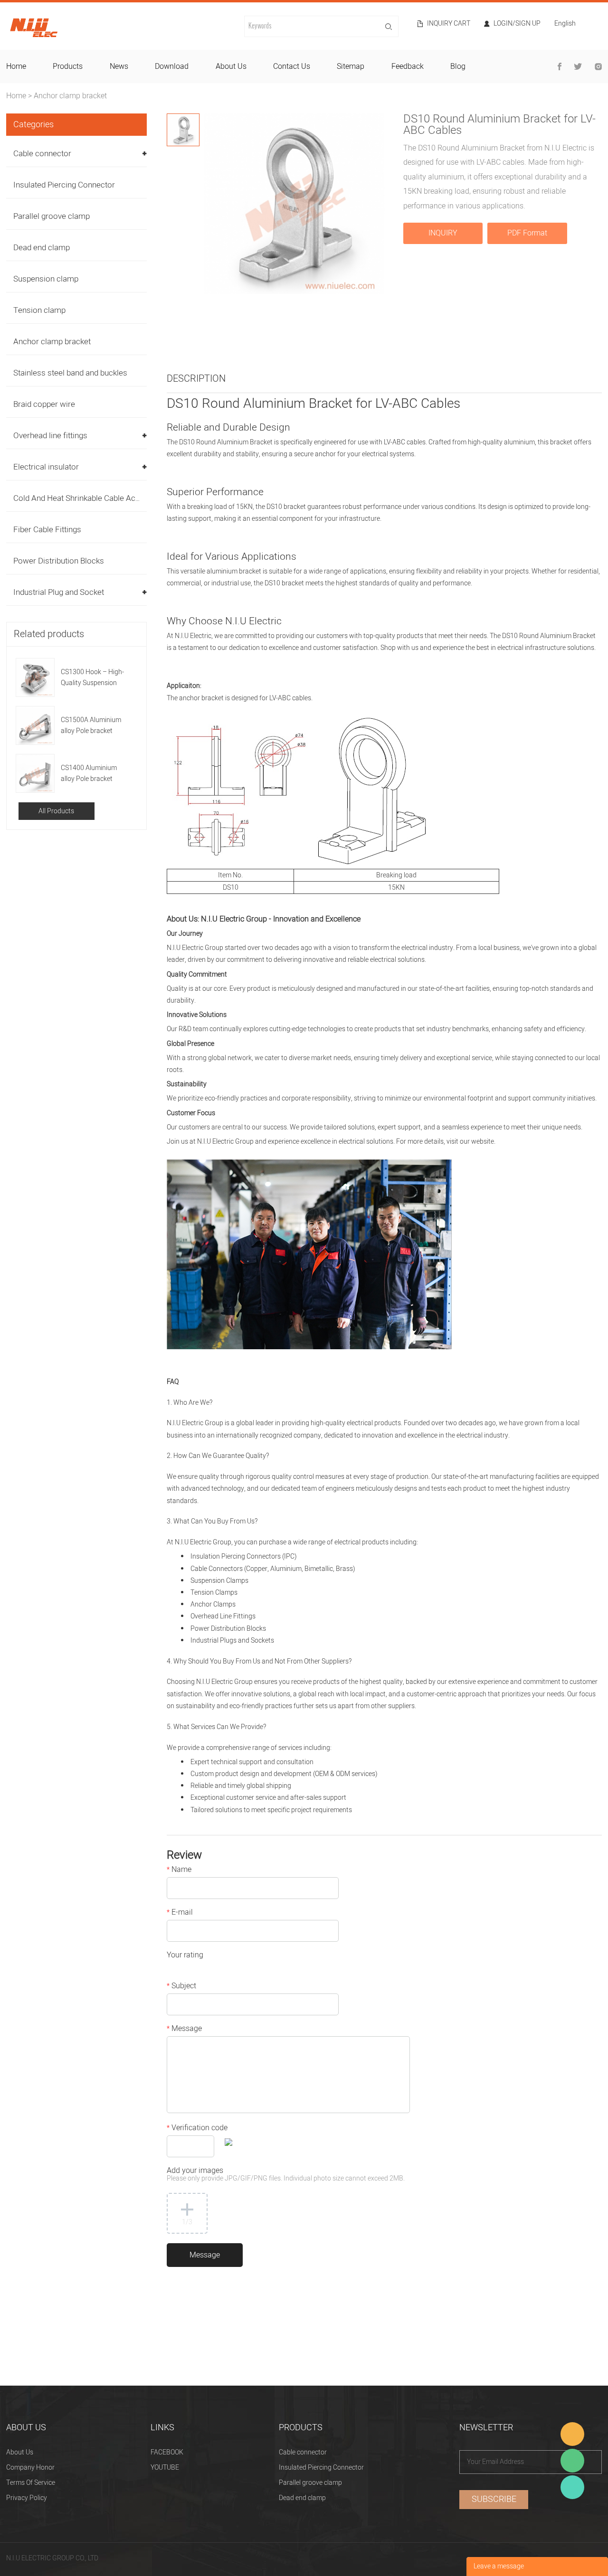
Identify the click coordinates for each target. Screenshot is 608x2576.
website (483, 1142)
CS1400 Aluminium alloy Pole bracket (89, 773)
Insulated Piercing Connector (64, 185)
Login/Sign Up (517, 24)
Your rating (185, 1956)
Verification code (197, 2129)
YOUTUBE (165, 2468)
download (172, 66)
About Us (20, 2452)
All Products (56, 811)
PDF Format (527, 233)
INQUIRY (443, 233)
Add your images (286, 2175)
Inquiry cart (449, 24)
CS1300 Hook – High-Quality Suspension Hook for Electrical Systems (92, 678)
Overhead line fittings (50, 436)
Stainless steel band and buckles (70, 373)
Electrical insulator (46, 467)
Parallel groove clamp (52, 216)
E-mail (180, 1913)
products (68, 66)
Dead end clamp (42, 248)
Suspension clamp (46, 279)
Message (184, 2030)
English (565, 24)
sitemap (351, 66)
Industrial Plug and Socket (59, 592)
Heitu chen (572, 2487)
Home (16, 96)
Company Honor (30, 2468)
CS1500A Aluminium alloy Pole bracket (91, 725)
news (119, 66)
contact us (292, 66)
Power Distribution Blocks (59, 561)
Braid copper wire (44, 404)
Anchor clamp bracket (70, 96)
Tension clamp (39, 310)
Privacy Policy (27, 2498)
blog (458, 66)
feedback (408, 66)
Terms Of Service (31, 2483)
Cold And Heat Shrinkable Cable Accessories (92, 498)
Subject (181, 1987)
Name (179, 1871)
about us (231, 66)
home (16, 66)
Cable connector (42, 154)
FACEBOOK (167, 2452)
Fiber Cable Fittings (47, 530)
